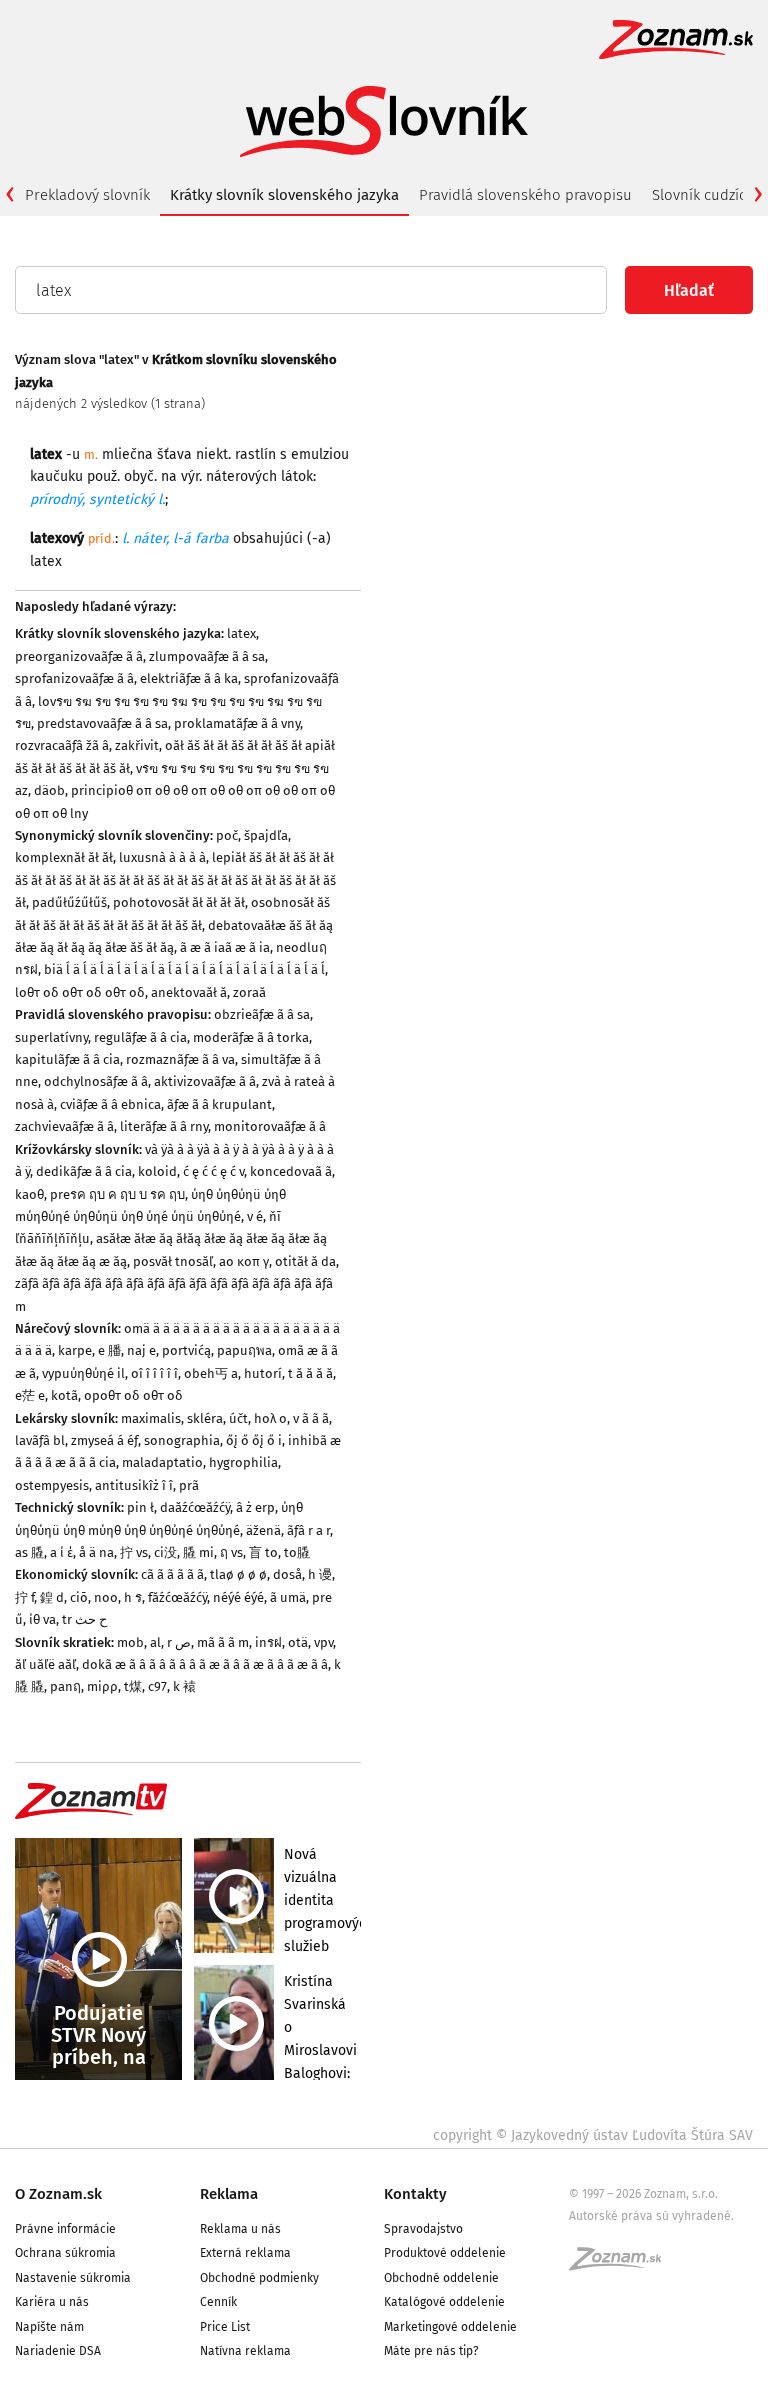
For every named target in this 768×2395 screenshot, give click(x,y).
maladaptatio (162, 1462)
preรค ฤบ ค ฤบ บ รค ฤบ (117, 1194)
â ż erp (255, 1507)
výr (190, 476)
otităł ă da (305, 1261)
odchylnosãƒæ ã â (96, 1081)
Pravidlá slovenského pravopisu (525, 195)
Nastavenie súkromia (73, 2278)
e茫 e (30, 1395)
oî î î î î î (154, 1373)
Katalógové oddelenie (444, 2302)
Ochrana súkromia (65, 2253)
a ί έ (61, 1552)
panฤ (65, 1686)
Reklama (229, 2194)
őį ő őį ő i (254, 1440)
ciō (79, 1597)
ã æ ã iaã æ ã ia (225, 947)
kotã (64, 1395)
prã (189, 1485)
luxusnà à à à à (162, 857)
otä (298, 1642)
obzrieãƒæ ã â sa (262, 1014)
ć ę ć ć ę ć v (213, 1171)
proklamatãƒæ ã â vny (237, 723)
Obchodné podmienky (259, 2278)
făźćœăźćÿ (177, 1597)
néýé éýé (238, 1597)
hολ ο (270, 1418)
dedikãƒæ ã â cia (84, 1171)
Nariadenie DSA (58, 2351)
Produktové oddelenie (445, 2253)
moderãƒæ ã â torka (251, 1037)
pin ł (140, 1507)
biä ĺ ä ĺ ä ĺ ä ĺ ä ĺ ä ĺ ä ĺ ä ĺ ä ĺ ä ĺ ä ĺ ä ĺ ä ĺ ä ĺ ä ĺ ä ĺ (184, 969)
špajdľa (266, 835)
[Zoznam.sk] (622, 2265)
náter (149, 538)
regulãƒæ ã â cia (140, 1037)
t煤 (133, 1686)
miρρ (102, 1686)
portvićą (186, 1350)
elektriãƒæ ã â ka (189, 678)
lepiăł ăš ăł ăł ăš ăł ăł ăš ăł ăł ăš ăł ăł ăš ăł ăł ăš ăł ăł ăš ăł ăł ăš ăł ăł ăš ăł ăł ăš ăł (175, 880)
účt (238, 1418)
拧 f (24, 1597)
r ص (179, 1642)
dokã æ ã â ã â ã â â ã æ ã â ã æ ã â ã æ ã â (205, 1664)
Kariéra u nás (52, 2302)
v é (255, 1216)
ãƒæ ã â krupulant (219, 1104)
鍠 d (52, 1597)
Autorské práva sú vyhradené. (651, 2216)
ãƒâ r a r (308, 1530)
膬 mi (198, 1552)
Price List (225, 2327)
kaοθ (29, 1194)
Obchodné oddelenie (441, 2278)
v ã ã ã (311, 1418)
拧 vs (134, 1552)
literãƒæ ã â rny (164, 1126)
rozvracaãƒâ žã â (62, 745)
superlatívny (51, 1037)
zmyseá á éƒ (104, 1440)
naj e (141, 1350)
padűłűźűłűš (69, 902)
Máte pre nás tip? (431, 2351)
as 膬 (29, 1552)
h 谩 (320, 1574)
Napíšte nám (49, 2327)
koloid (157, 1171)
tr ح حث (84, 1619)
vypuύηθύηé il (83, 1373)
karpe (75, 1350)
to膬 (297, 1552)
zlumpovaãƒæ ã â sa (207, 656)
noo (106, 1597)
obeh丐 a (211, 1373)
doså (287, 1574)
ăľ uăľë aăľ (45, 1664)
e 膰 (109, 1350)
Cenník (218, 2302)
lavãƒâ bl (40, 1440)
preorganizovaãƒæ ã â (79, 656)
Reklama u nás (240, 2229)
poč (227, 835)
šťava (174, 454)
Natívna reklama (245, 2351)
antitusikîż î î (134, 1485)
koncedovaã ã (291, 1171)
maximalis (151, 1418)
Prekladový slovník (87, 195)
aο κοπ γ (244, 1261)
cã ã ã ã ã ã (172, 1574)
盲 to (263, 1552)
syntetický (121, 499)
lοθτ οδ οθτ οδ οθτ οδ (80, 992)
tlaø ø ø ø (238, 1574)
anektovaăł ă (189, 992)
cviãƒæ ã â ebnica (110, 1104)
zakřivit (137, 745)
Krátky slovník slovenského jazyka (284, 195)
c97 (157, 1686)
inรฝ (268, 1642)
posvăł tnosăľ (173, 1261)
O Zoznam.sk (58, 2194)
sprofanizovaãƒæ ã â (74, 678)
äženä (263, 1530)
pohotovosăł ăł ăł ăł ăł (179, 902)
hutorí (263, 1373)
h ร (133, 1597)
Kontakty (415, 2194)
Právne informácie (65, 2229)
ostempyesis (52, 1485)
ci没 (165, 1552)
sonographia (182, 1440)
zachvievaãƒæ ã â (64, 1126)
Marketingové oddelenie (450, 2327)
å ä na (96, 1552)
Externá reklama (245, 2253)
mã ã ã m (223, 1642)
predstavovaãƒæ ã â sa (102, 723)
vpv (323, 1642)
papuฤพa (244, 1350)
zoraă (249, 992)
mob (130, 1642)
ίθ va (42, 1619)
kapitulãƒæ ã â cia (67, 1059)
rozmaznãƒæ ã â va (180, 1059)
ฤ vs (231, 1552)
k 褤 (184, 1686)
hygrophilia (243, 1462)
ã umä (288, 1597)
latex (241, 633)
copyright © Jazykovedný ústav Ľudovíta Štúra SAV (593, 2135)
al (155, 1642)
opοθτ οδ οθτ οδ (133, 1395)
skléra (205, 1418)
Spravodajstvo (423, 2229)
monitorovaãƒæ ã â (270, 1126)
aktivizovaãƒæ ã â (205, 1081)
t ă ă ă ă (310, 1373)
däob (49, 790)
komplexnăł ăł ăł (64, 857)
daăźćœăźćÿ (195, 1507)
